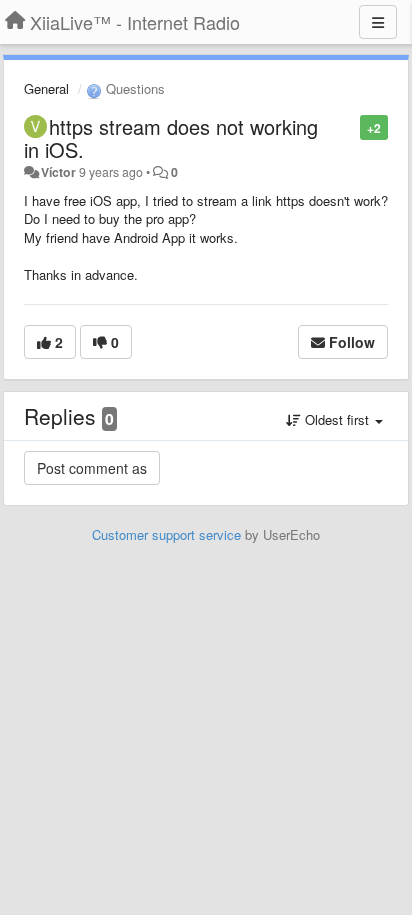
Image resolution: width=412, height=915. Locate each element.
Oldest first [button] (337, 419)
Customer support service (166, 534)
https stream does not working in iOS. (171, 138)
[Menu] (378, 22)
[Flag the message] (349, 126)
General (46, 88)
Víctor (58, 172)
